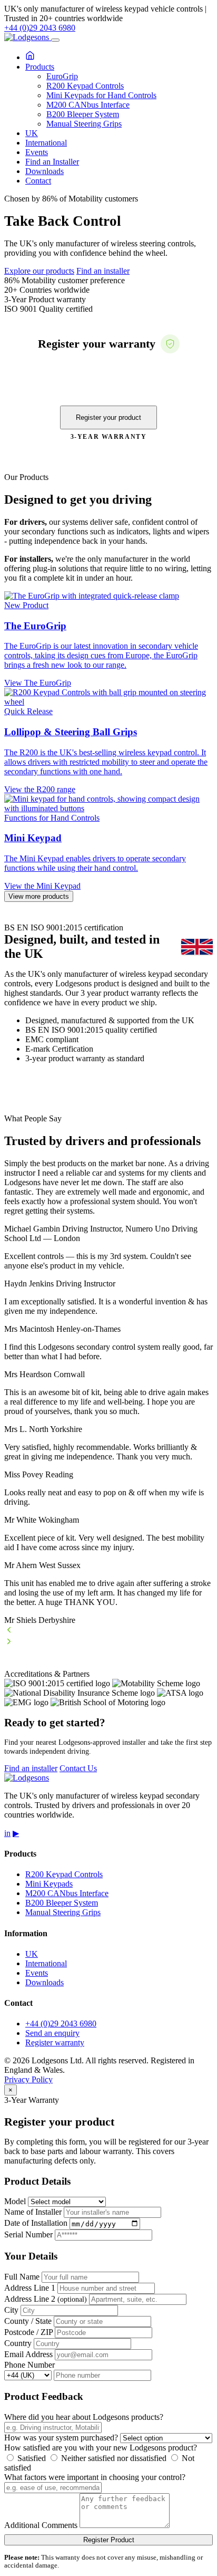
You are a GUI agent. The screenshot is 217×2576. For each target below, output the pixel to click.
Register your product (108, 417)
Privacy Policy (28, 2079)
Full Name (22, 2277)
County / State (28, 2321)
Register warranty (55, 2042)
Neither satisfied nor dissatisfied (113, 2458)
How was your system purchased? (61, 2438)
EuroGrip (62, 76)
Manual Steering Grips (84, 124)
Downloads (45, 171)
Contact (38, 181)
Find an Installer (52, 162)
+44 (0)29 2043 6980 (40, 28)
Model (15, 2201)
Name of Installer (33, 2212)
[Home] (30, 57)
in (7, 1833)
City (11, 2310)
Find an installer (103, 271)
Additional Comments (41, 2525)
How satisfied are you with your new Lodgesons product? (101, 2448)
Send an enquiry (52, 2033)
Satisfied (31, 2458)
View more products (39, 896)
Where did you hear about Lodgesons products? (84, 2417)
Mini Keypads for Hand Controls (101, 95)
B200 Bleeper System (83, 114)
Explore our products (39, 271)
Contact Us (78, 1768)
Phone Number (29, 2365)
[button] (108, 1631)
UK (32, 133)
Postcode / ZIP (28, 2332)
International (46, 143)
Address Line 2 (46, 2299)
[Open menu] (55, 40)
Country (18, 2343)
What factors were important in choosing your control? (95, 2477)
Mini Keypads (49, 1884)
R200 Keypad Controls (85, 86)
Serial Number (28, 2234)
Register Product (109, 2540)
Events (37, 152)
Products (40, 67)
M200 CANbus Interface (88, 105)
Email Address (28, 2354)
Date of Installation (36, 2223)
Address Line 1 (30, 2288)
